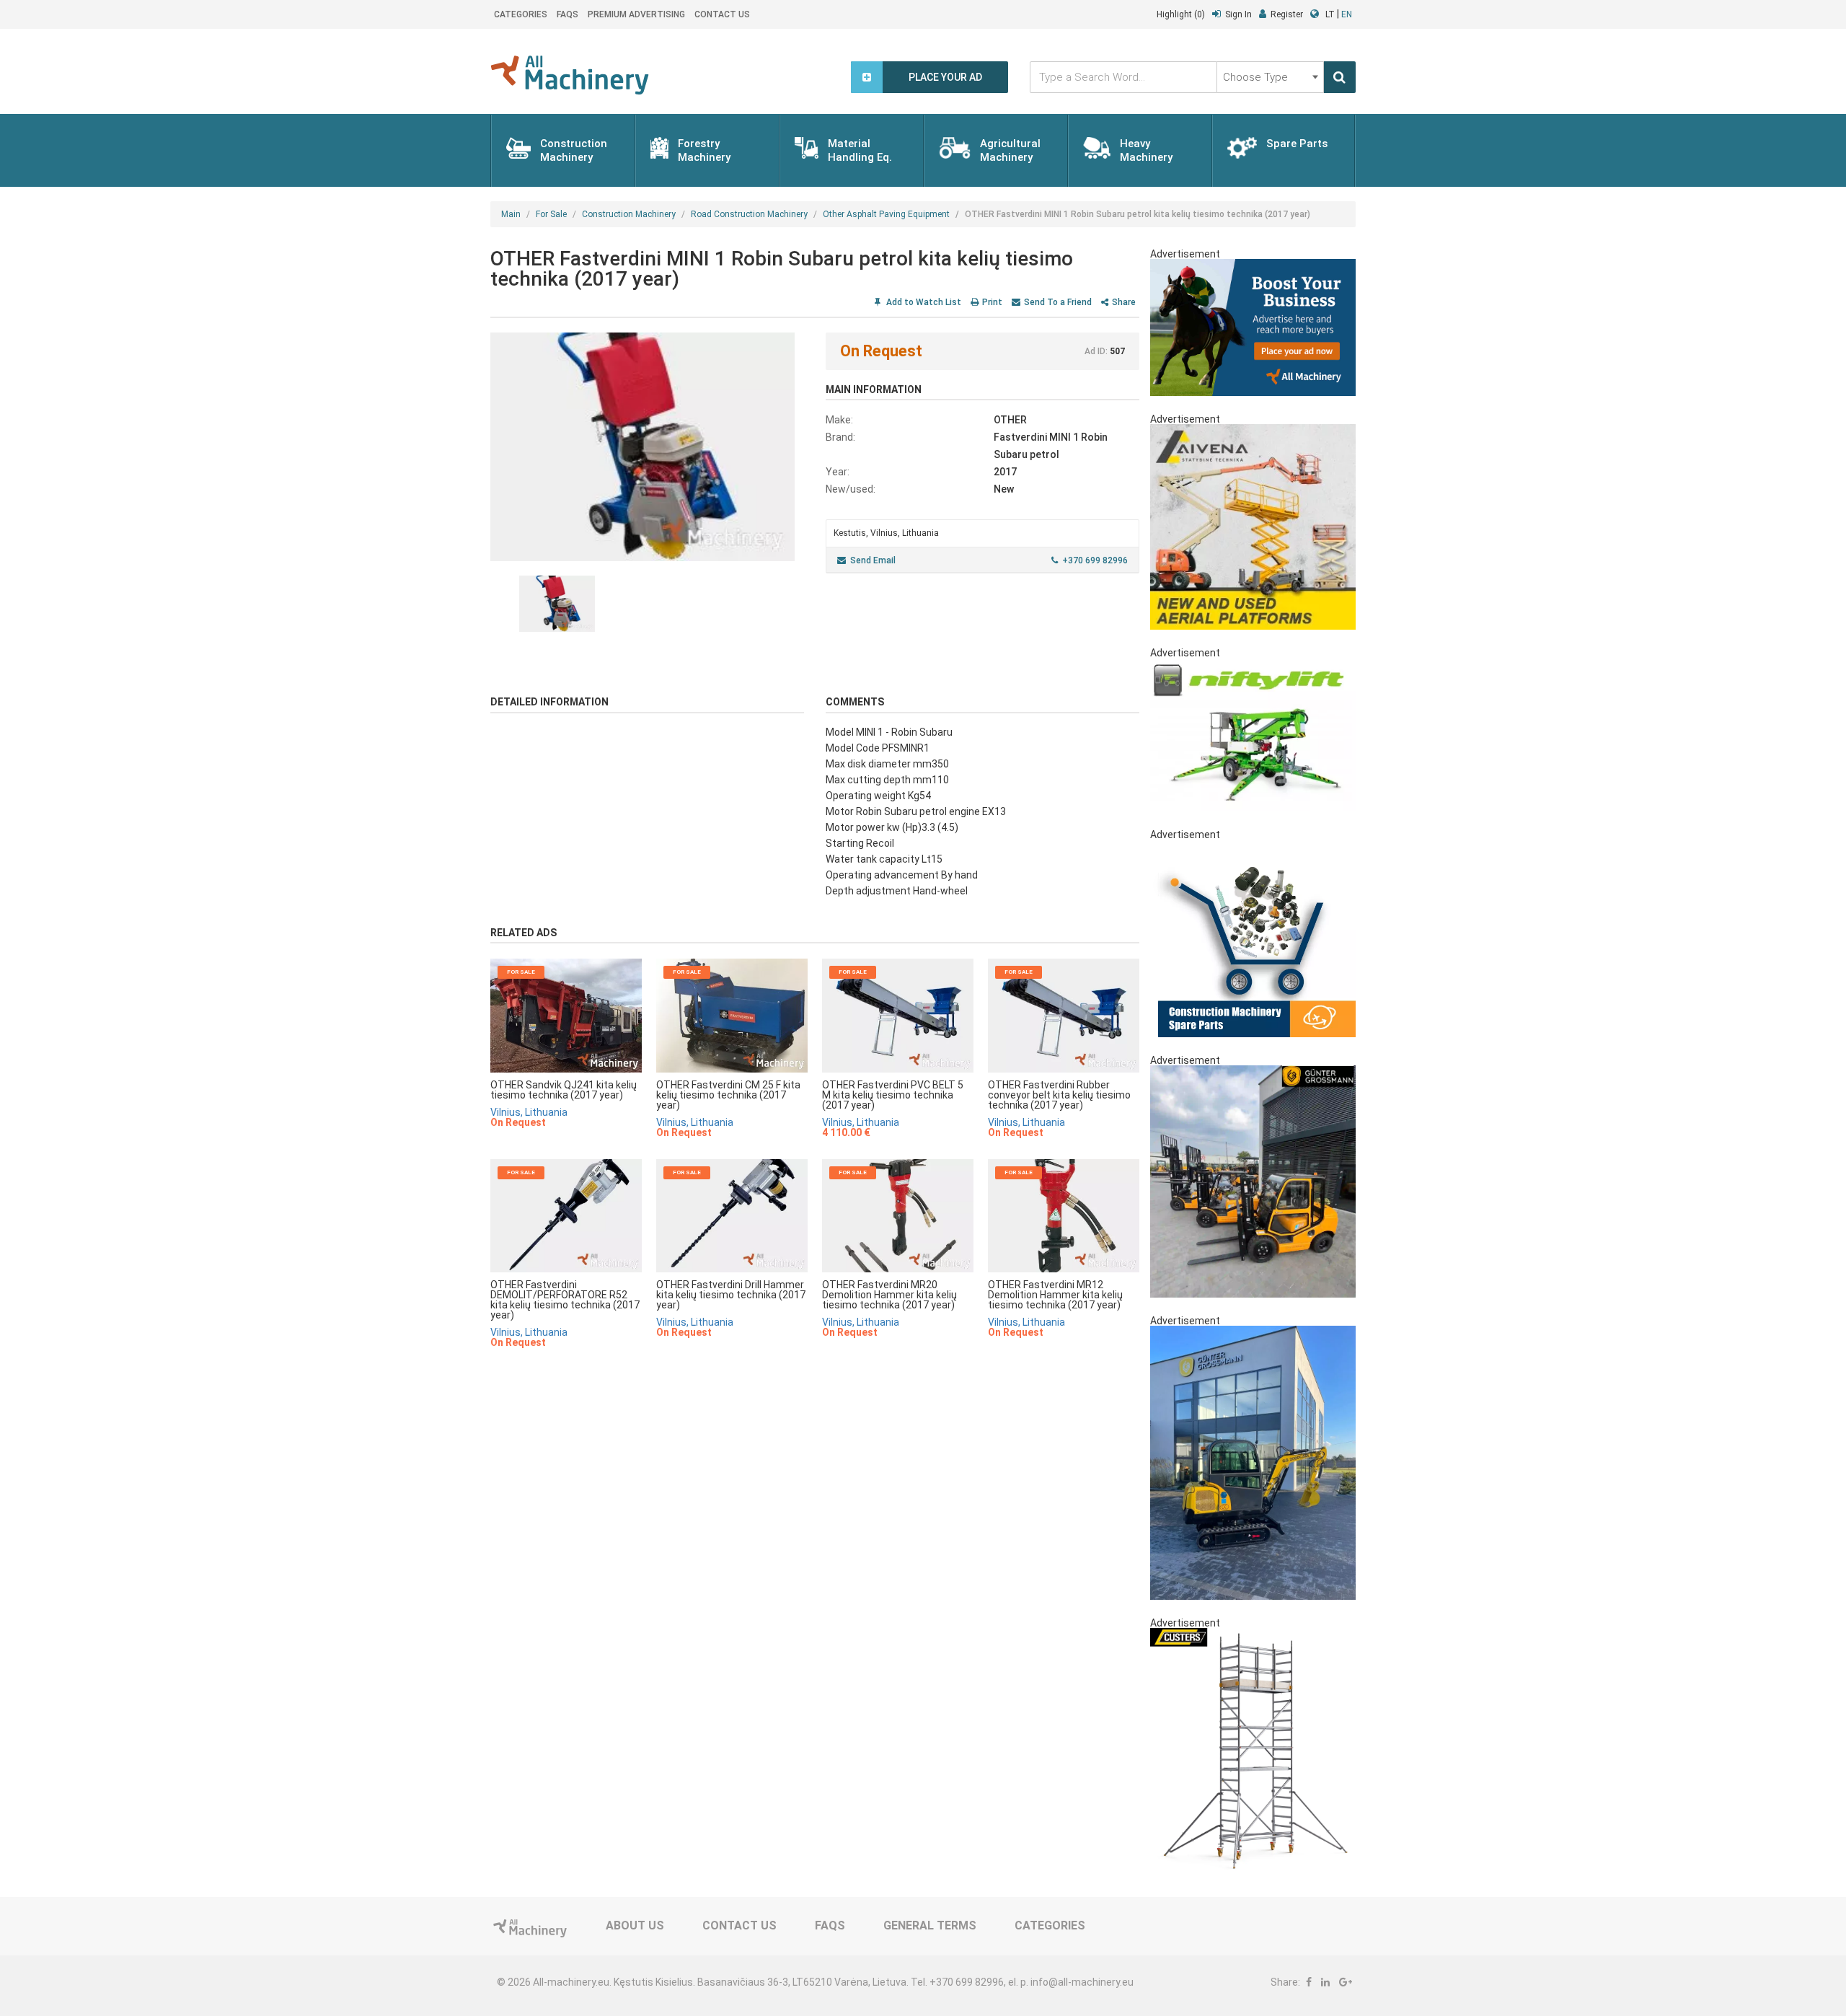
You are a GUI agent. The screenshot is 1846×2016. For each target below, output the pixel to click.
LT (1330, 14)
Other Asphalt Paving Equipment (886, 214)
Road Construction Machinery (749, 214)
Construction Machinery (629, 214)
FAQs (568, 14)
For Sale (551, 214)
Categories (521, 14)
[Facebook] (1309, 1982)
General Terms (930, 1925)
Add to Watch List (923, 302)
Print (992, 302)
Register (1287, 14)
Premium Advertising (636, 14)
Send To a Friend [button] (1058, 302)
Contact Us (722, 14)
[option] (647, 447)
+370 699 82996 (1095, 560)
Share (1124, 302)
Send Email (873, 560)
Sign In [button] (1238, 14)
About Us (635, 1925)
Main (511, 214)
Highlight (1181, 14)
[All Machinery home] (570, 75)
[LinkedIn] (1325, 1982)
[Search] (1340, 77)
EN (1347, 14)
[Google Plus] (1346, 1982)
